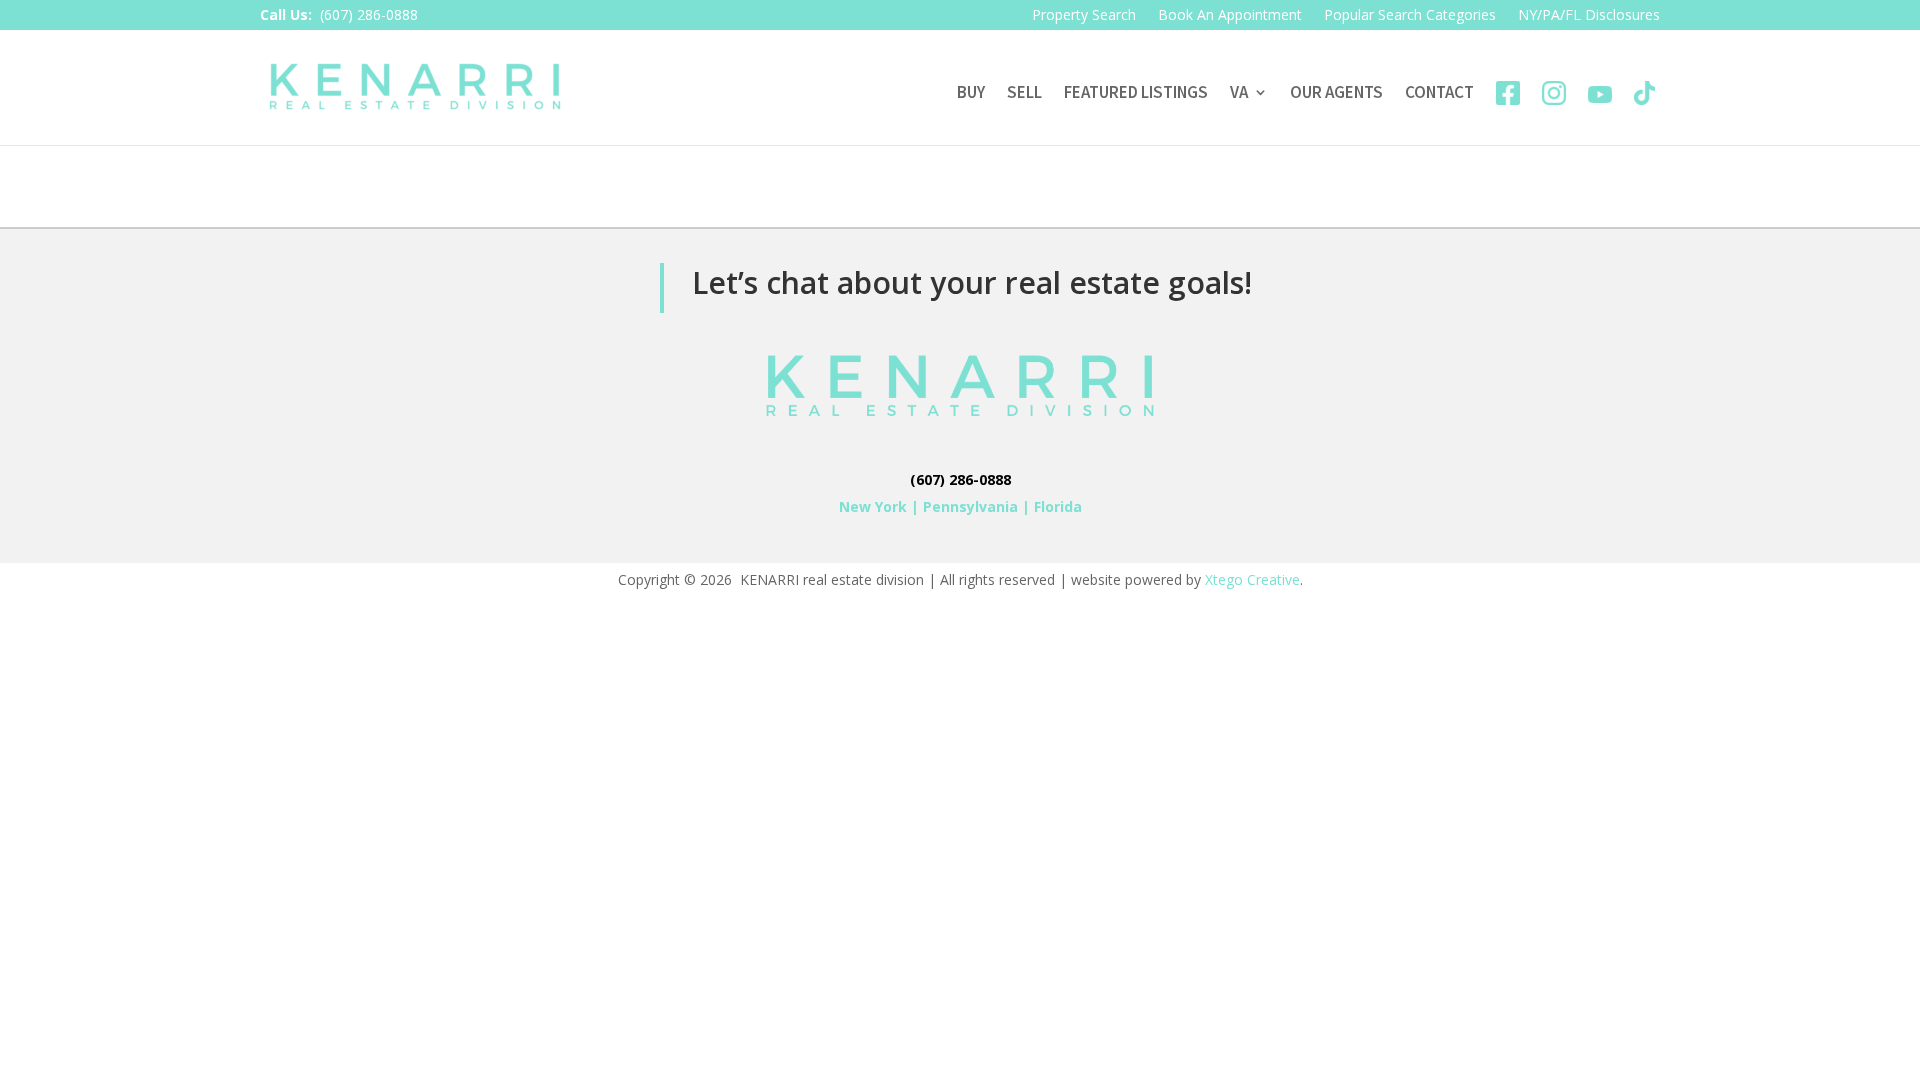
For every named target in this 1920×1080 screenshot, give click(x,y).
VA (1239, 92)
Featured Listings (1136, 92)
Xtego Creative (1252, 579)
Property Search (1084, 16)
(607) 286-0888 (369, 14)
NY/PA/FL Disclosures (1589, 16)
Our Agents (1336, 92)
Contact (1439, 92)
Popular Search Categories (1410, 16)
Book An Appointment (1230, 16)
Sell (1024, 92)
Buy (971, 92)
